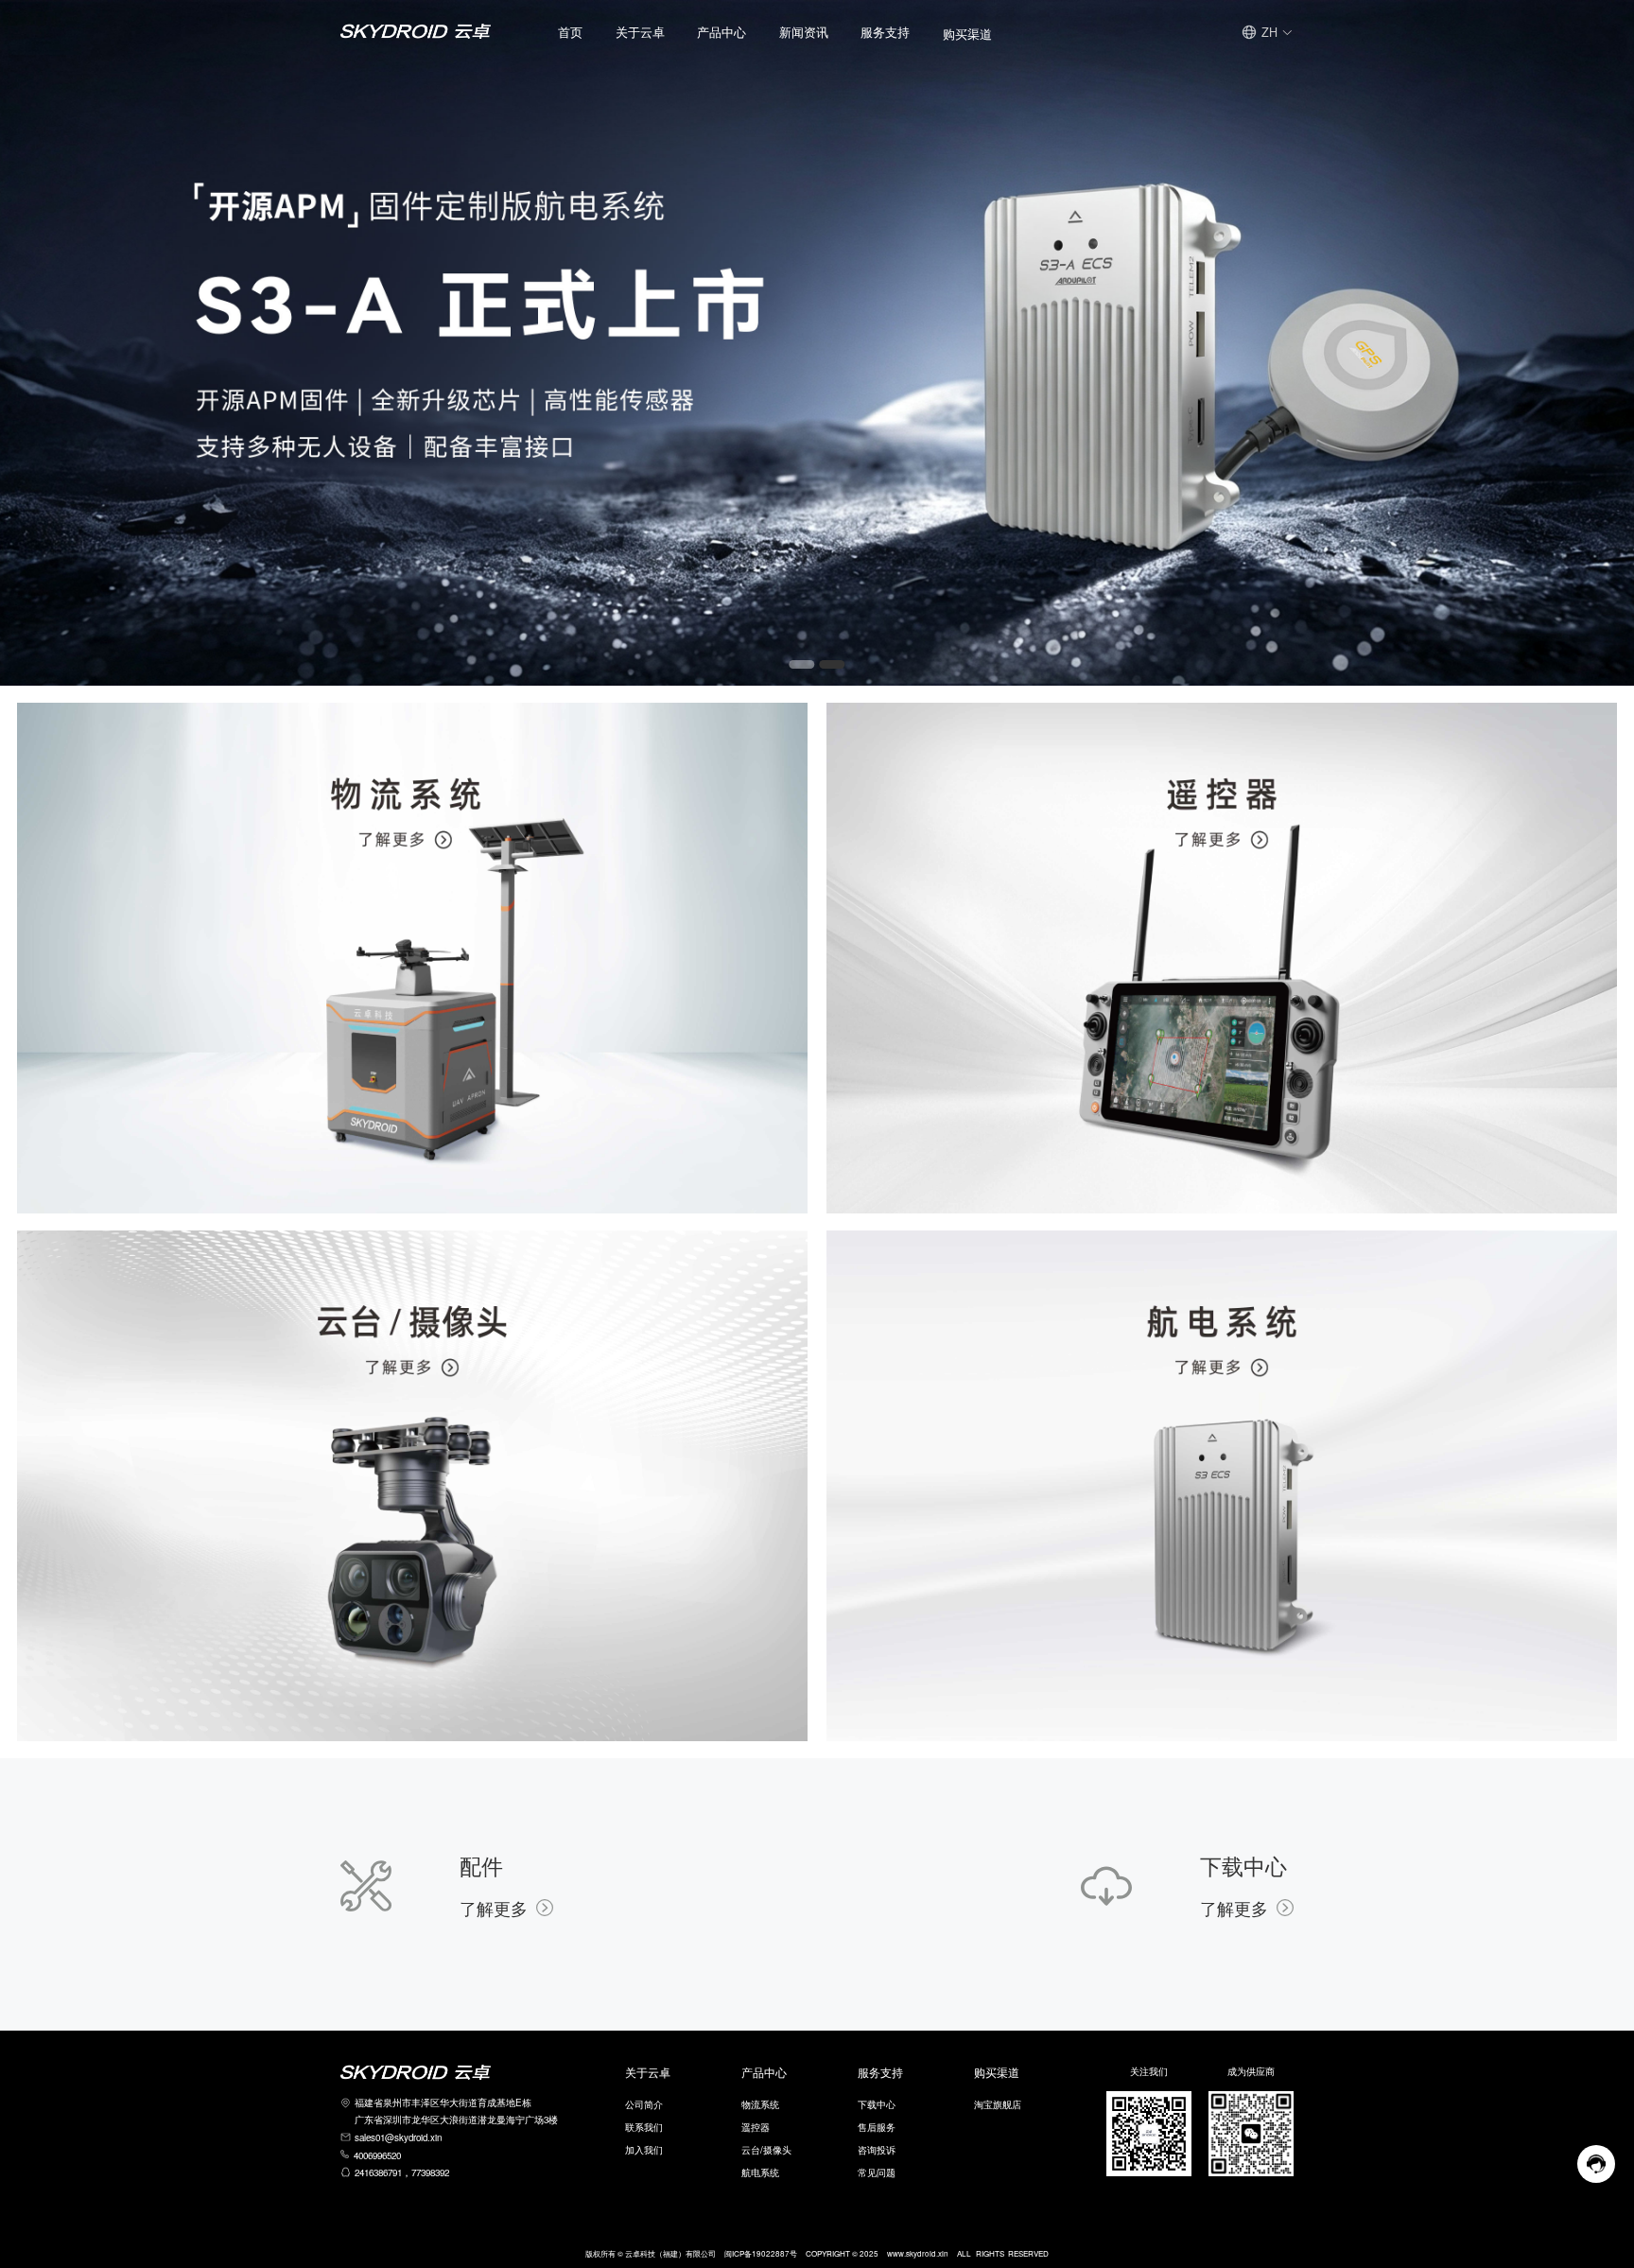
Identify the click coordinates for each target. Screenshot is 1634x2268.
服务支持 (885, 32)
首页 (570, 32)
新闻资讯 (804, 32)
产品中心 (721, 32)
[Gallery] (817, 343)
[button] (640, 32)
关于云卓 (640, 32)
